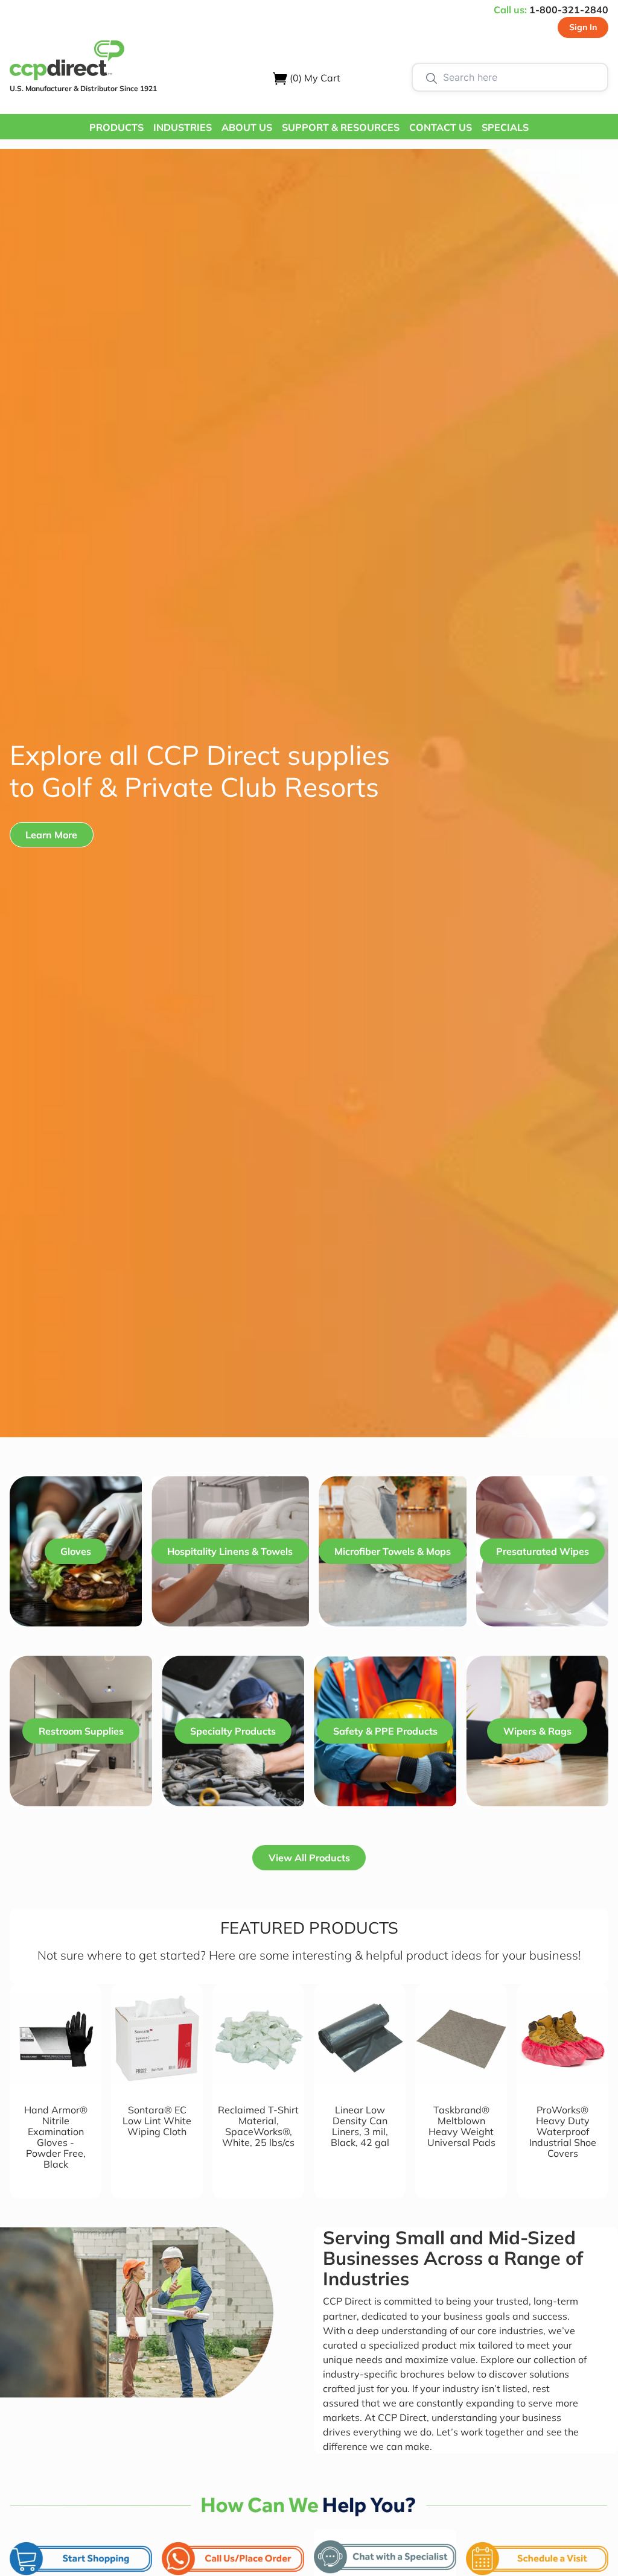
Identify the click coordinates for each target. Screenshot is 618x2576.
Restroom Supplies (81, 1731)
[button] (116, 127)
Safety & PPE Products (385, 1731)
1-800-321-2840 (569, 10)
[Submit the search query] (432, 77)
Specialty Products (233, 1731)
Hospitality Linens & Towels (230, 1551)
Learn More (51, 835)
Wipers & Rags (537, 1731)
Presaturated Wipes (543, 1551)
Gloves (76, 1551)
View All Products (309, 1858)
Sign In (583, 27)
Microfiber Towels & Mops (393, 1551)
